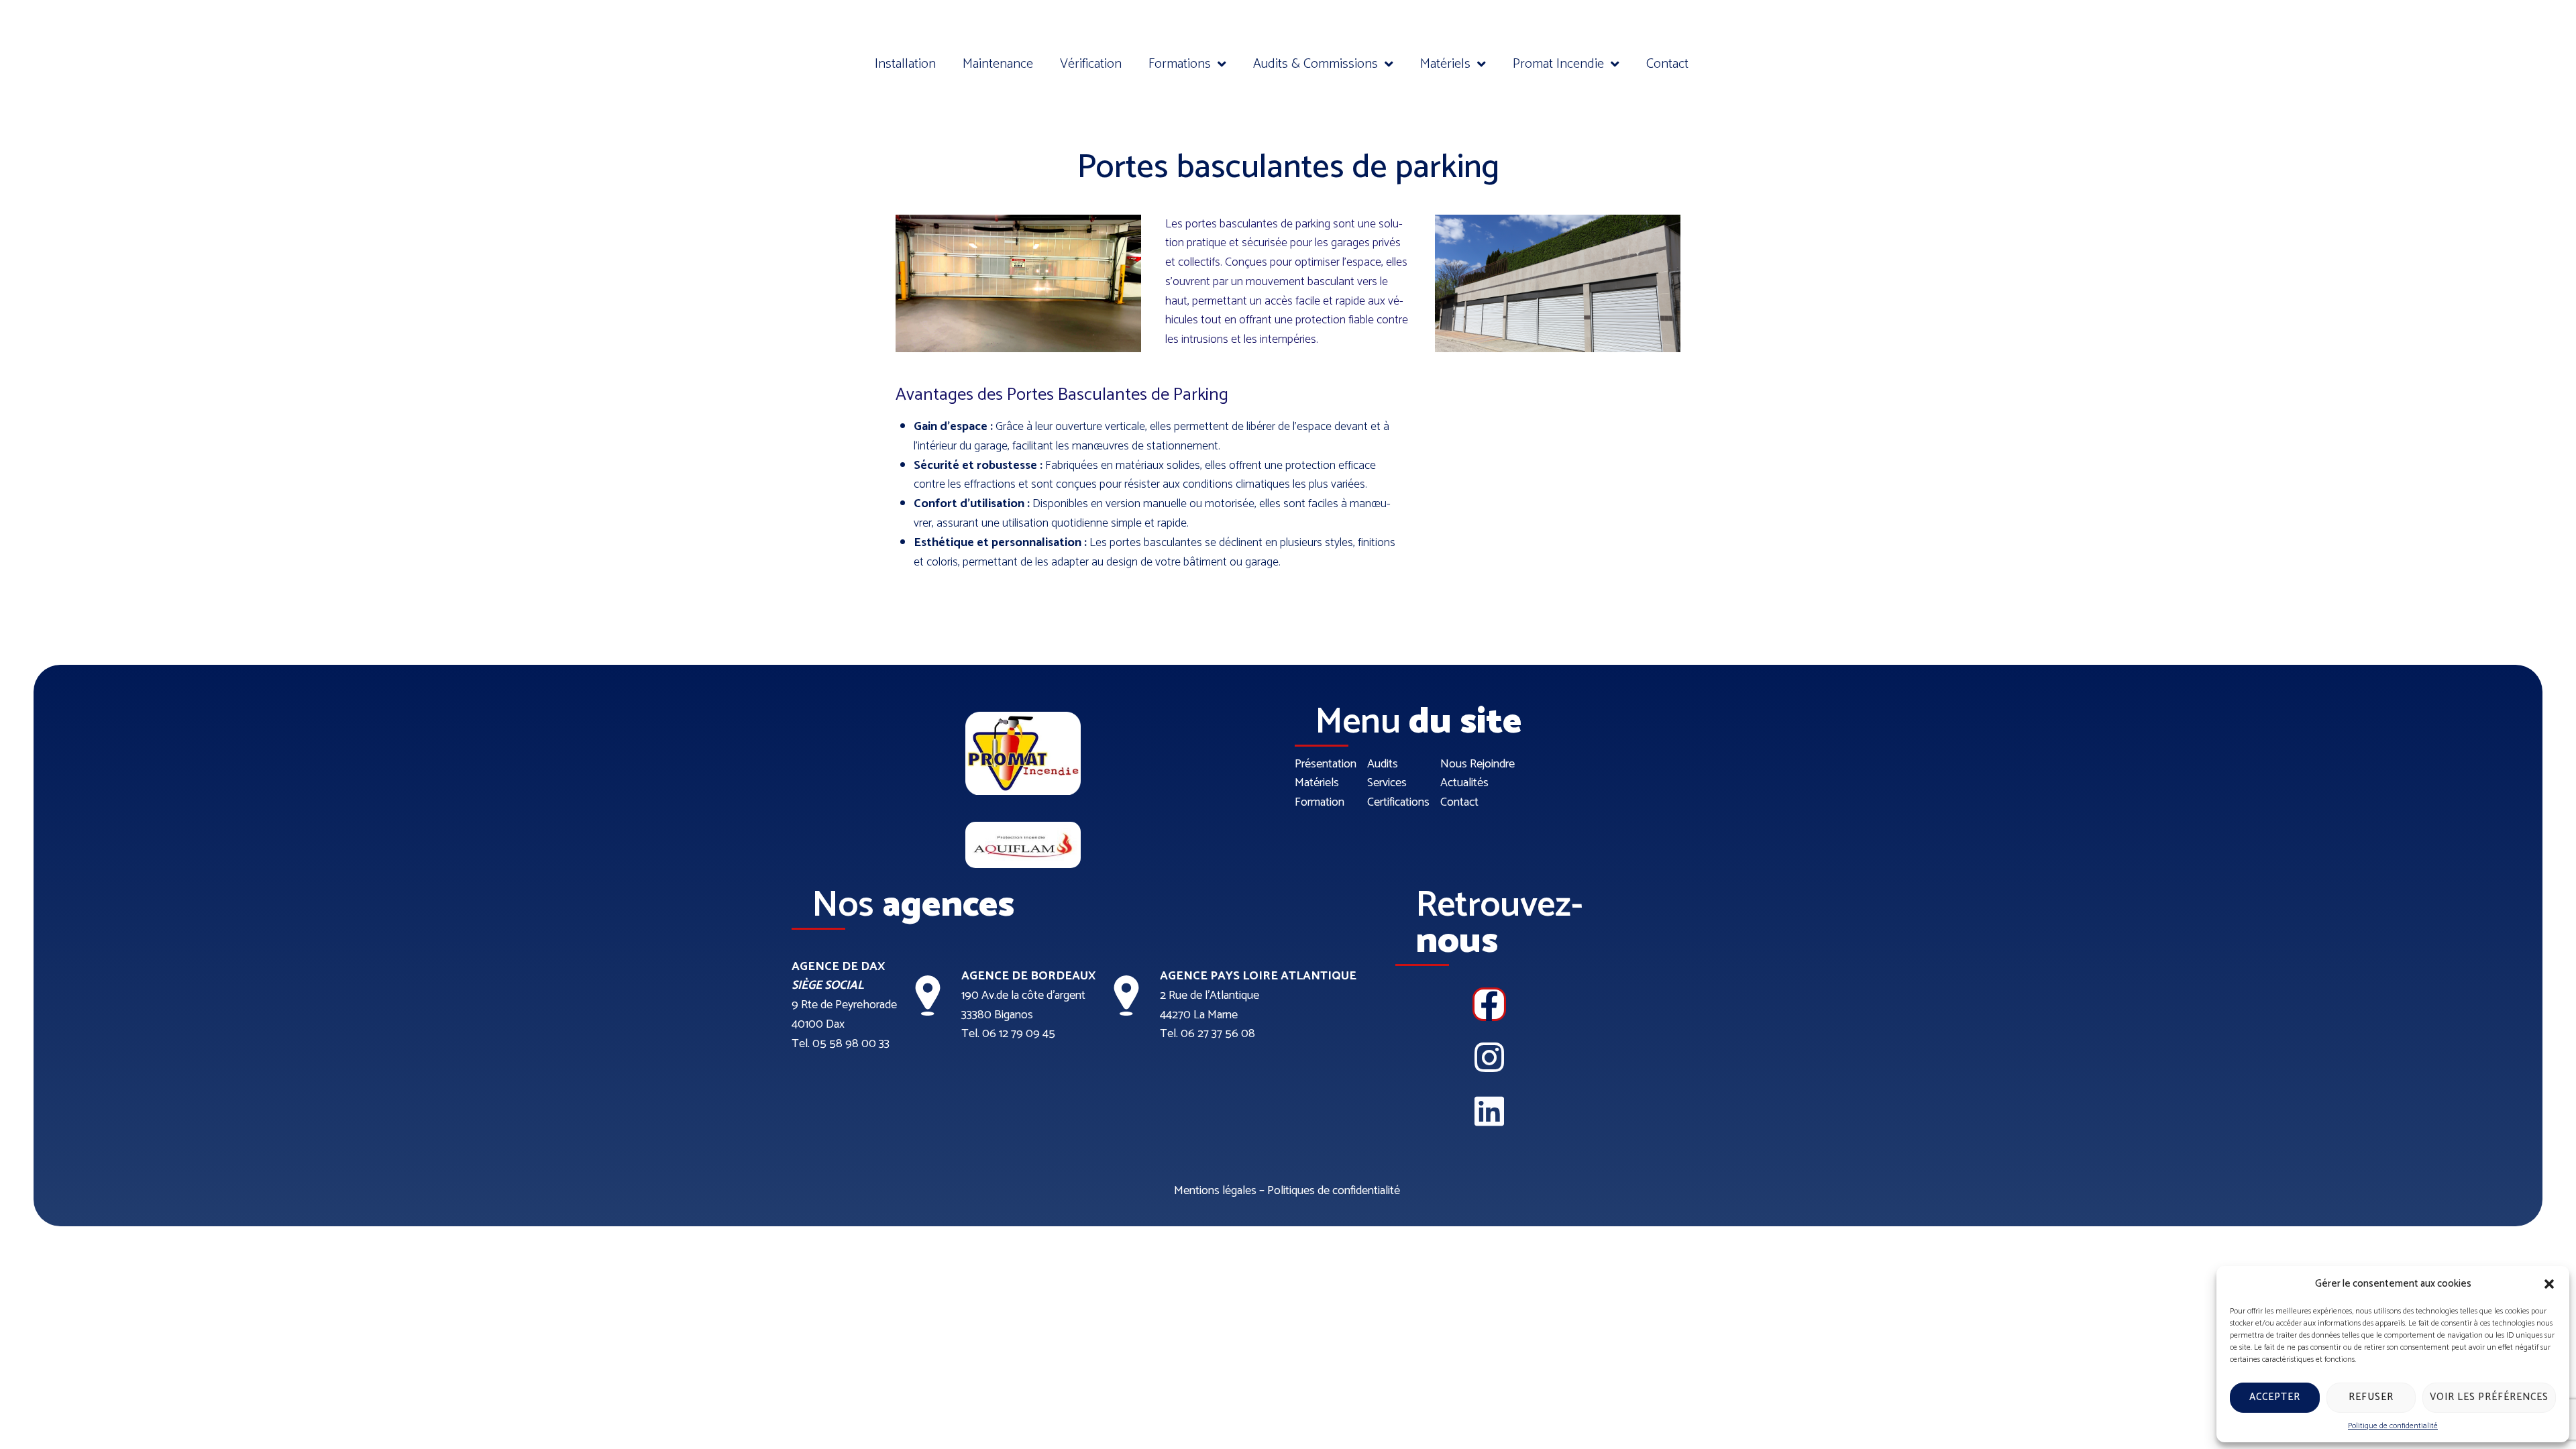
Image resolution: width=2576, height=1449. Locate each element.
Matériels (1317, 783)
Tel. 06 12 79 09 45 (1008, 1034)
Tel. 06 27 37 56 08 (1207, 1034)
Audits (1383, 764)
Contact (1459, 803)
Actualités (1464, 783)
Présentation (1326, 764)
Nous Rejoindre (1478, 764)
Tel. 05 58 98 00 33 (841, 1044)
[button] (2549, 1284)
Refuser (2371, 1397)
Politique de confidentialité (2393, 1426)
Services (1387, 783)
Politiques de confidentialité (1334, 1191)
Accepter (2275, 1397)
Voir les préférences (2489, 1397)
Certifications (1398, 803)
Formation (1320, 803)
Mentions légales (1215, 1191)
